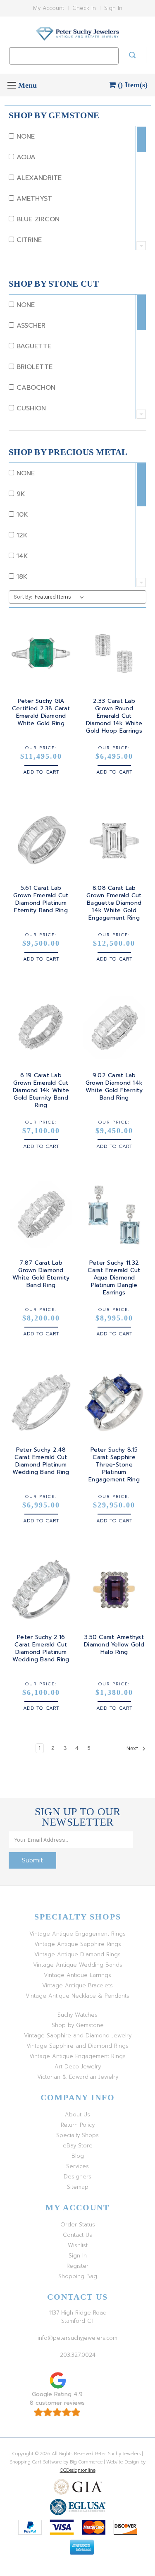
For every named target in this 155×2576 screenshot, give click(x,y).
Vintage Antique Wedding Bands (78, 1965)
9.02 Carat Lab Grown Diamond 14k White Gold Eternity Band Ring (114, 1087)
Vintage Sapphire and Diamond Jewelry (78, 2036)
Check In (84, 8)
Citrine (28, 240)
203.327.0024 (78, 2355)
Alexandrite (38, 178)
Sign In (113, 8)
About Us (77, 2115)
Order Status (78, 2225)
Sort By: (23, 597)
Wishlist (78, 2245)
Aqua (25, 157)
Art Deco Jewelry (78, 2067)
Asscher (30, 326)
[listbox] (61, 597)
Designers (77, 2177)
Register (77, 2266)
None (24, 137)
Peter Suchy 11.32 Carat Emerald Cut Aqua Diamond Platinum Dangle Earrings (114, 1278)
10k (21, 515)
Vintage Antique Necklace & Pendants (77, 1996)
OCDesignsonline (78, 2470)
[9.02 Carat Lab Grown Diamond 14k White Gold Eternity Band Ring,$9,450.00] (114, 1028)
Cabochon (35, 388)
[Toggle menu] (11, 85)
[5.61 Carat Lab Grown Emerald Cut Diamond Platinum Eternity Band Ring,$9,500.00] (41, 841)
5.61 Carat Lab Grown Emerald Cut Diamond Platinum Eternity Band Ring (41, 899)
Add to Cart (41, 772)
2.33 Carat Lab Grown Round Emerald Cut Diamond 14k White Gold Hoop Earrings (114, 716)
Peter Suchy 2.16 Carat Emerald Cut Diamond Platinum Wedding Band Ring (41, 1649)
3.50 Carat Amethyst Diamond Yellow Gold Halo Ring (114, 1645)
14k (21, 556)
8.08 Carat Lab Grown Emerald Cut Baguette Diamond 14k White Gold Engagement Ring (114, 903)
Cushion (30, 408)
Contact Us (77, 2235)
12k (21, 535)
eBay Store (78, 2146)
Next (133, 1748)
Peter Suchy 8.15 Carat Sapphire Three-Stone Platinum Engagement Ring (114, 1465)
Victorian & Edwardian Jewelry (78, 2077)
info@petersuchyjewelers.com (77, 2338)
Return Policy (78, 2125)
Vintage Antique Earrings (77, 1975)
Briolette (33, 367)
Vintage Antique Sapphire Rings (78, 1944)
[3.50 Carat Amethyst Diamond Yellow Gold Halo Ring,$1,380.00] (114, 1589)
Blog (78, 2156)
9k (20, 494)
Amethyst (33, 199)
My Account (49, 8)
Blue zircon (37, 219)
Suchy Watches (77, 2015)
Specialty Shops (77, 2135)
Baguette (33, 346)
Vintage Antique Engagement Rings (77, 1934)
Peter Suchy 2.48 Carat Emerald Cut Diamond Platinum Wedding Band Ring (41, 1461)
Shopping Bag (78, 2276)
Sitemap (78, 2187)
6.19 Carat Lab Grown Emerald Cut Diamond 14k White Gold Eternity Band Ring (41, 1090)
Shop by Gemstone (78, 2025)
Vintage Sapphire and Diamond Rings (77, 2046)
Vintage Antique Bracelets (77, 1985)
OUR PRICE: (41, 748)
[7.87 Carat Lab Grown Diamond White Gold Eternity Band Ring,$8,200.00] (41, 1215)
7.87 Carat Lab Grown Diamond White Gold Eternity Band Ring (41, 1274)
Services (77, 2166)
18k (21, 577)
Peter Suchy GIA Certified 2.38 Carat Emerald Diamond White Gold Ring (41, 712)
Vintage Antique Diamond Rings (77, 1954)
